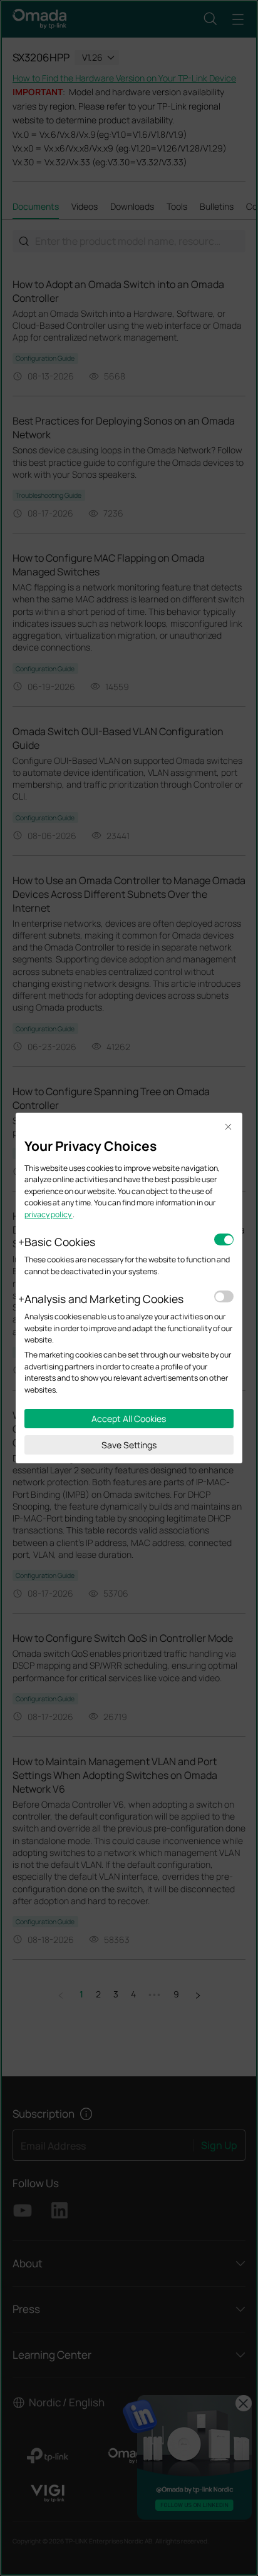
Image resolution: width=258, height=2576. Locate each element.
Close (229, 1127)
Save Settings (129, 1445)
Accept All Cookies (129, 1419)
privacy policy (49, 1214)
